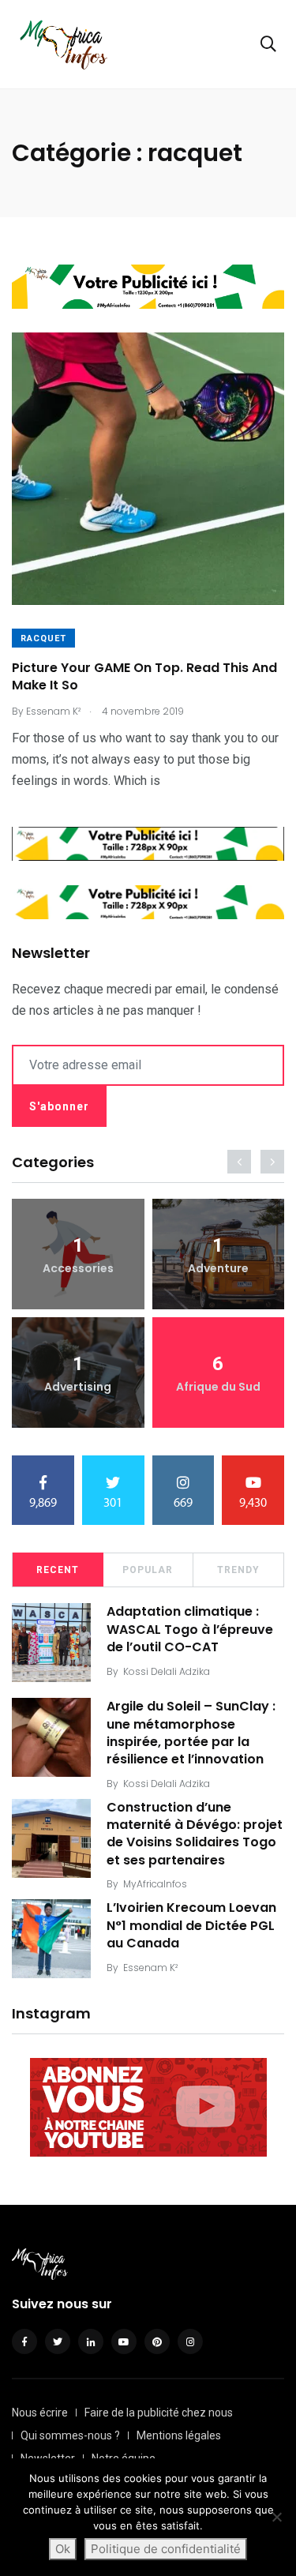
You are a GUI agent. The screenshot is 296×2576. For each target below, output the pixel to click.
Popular (148, 1570)
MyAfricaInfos (155, 1884)
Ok (63, 2549)
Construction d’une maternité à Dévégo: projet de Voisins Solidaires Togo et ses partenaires (195, 1834)
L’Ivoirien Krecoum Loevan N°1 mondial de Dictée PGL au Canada (191, 1925)
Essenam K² (150, 1968)
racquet (43, 638)
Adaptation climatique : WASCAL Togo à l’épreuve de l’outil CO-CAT (190, 1629)
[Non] (276, 2517)
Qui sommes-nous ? (70, 2435)
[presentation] (239, 1162)
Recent (58, 1570)
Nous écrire (40, 2413)
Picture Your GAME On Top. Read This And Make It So (144, 676)
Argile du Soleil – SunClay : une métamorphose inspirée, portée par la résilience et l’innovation (191, 1733)
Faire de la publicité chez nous (159, 2413)
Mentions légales (179, 2435)
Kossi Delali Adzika (167, 1671)
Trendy (238, 1570)
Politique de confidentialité (166, 2549)
